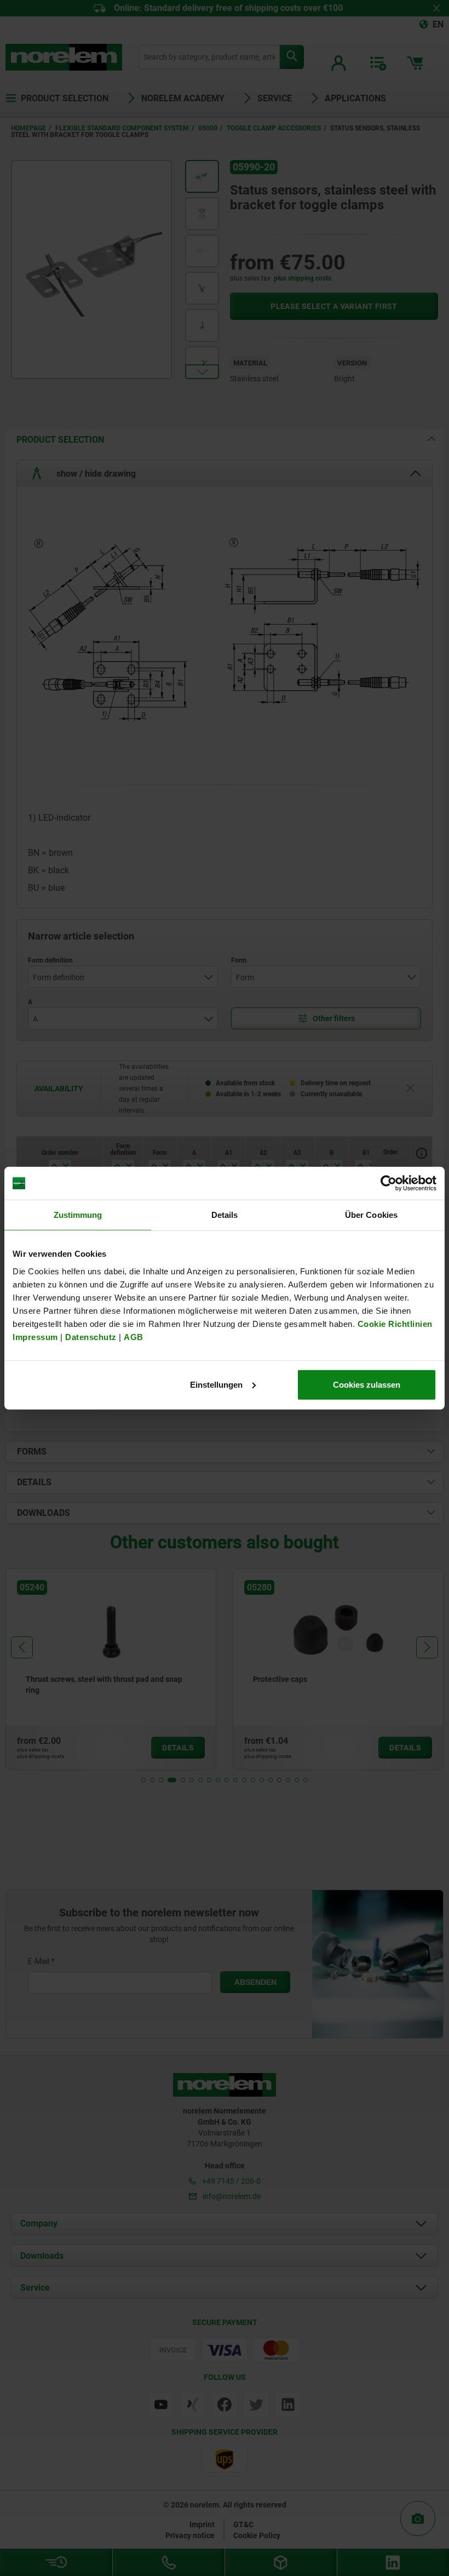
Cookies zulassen (367, 1384)
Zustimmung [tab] (78, 1215)
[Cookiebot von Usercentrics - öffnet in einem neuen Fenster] (388, 1183)
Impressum (35, 1336)
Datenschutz (91, 1336)
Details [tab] (225, 1215)
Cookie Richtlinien (394, 1323)
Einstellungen (216, 1384)
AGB (134, 1336)
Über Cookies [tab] (371, 1215)
